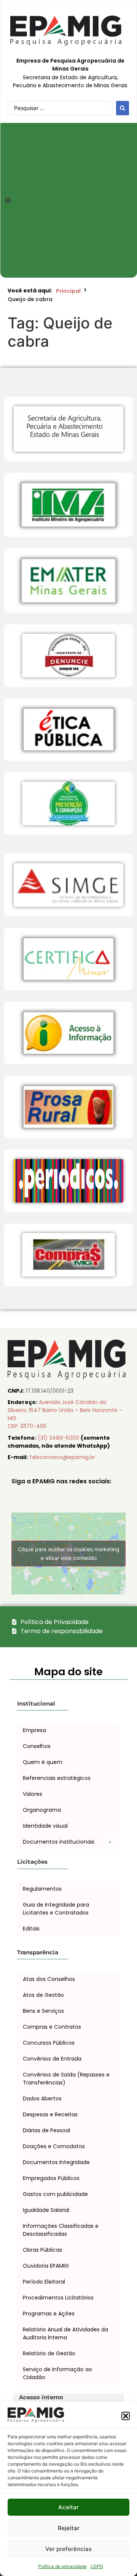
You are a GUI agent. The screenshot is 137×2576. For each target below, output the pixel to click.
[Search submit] (123, 108)
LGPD (97, 2566)
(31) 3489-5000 (59, 1438)
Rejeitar (69, 2528)
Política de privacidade (62, 2566)
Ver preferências (68, 2549)
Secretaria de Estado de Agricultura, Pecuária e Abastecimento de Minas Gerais (70, 81)
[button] (126, 2416)
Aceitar (68, 2507)
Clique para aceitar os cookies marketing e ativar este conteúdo (69, 1553)
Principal (68, 291)
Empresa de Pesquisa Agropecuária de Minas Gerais (70, 65)
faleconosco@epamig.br (62, 1457)
